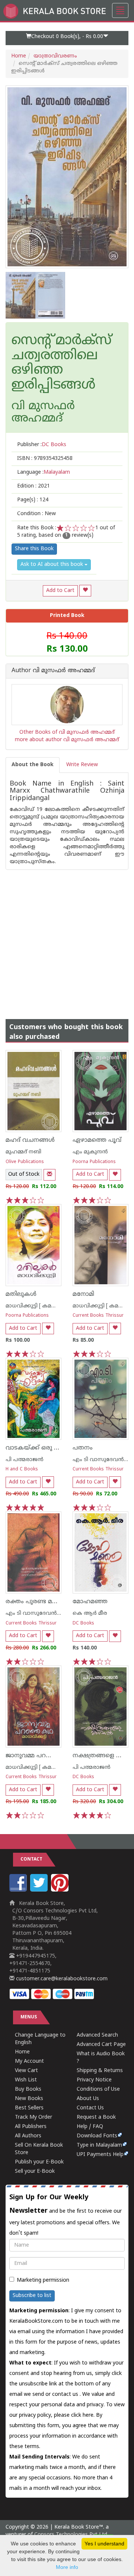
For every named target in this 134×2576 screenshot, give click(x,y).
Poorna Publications (94, 1162)
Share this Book (34, 549)
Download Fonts (97, 2136)
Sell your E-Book (35, 2171)
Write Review (82, 765)
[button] (67, 38)
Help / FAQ (90, 2127)
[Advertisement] (67, 937)
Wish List (26, 2080)
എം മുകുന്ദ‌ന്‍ (90, 1152)
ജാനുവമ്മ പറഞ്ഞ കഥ (39, 1756)
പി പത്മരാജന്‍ (25, 1460)
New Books (29, 2099)
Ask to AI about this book (52, 565)
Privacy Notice (94, 2080)
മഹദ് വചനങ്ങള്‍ (30, 1140)
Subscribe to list (32, 2296)
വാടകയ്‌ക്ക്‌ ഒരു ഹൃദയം (41, 1448)
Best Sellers (29, 2108)
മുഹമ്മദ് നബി (23, 1152)
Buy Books (28, 2089)
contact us (66, 2395)
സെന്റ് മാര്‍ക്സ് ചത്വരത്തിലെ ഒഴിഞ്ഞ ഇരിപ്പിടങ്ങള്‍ (62, 363)
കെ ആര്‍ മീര (90, 1613)
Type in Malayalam (99, 2145)
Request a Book (96, 2117)
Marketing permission (43, 2280)
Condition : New (36, 514)
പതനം (83, 1448)
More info (67, 2567)
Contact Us (90, 2108)
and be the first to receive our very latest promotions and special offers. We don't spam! (66, 2215)
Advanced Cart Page (101, 2045)
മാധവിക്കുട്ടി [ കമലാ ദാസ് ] (41, 1306)
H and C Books (22, 1469)
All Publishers (31, 2127)
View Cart (26, 2071)
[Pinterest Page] (61, 1890)
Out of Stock (24, 1174)
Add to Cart (60, 591)
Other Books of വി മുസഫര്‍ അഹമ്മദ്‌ (67, 732)
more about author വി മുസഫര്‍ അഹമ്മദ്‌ (67, 740)
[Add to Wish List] (85, 591)
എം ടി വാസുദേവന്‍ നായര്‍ (41, 1613)
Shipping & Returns (100, 2071)
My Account (29, 2061)
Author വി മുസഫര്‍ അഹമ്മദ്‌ (53, 671)
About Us (88, 2099)
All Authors (28, 2136)
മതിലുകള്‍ (21, 1294)
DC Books (83, 1624)
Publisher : (42, 445)
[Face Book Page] (19, 1890)
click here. (84, 2415)
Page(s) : (33, 500)
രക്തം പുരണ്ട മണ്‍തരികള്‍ (46, 1602)
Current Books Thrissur (98, 1316)
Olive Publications (25, 1162)
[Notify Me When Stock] (50, 1175)
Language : (44, 472)
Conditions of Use (98, 2089)
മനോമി (83, 1294)
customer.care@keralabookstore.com (61, 1979)
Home (19, 56)
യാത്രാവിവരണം (55, 56)
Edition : (33, 486)
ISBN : (45, 459)
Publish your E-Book (39, 2162)
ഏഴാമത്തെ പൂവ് (97, 1140)
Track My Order (33, 2117)
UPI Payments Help (100, 2155)
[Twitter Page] (40, 1890)
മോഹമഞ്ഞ (90, 1602)
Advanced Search (97, 2035)
